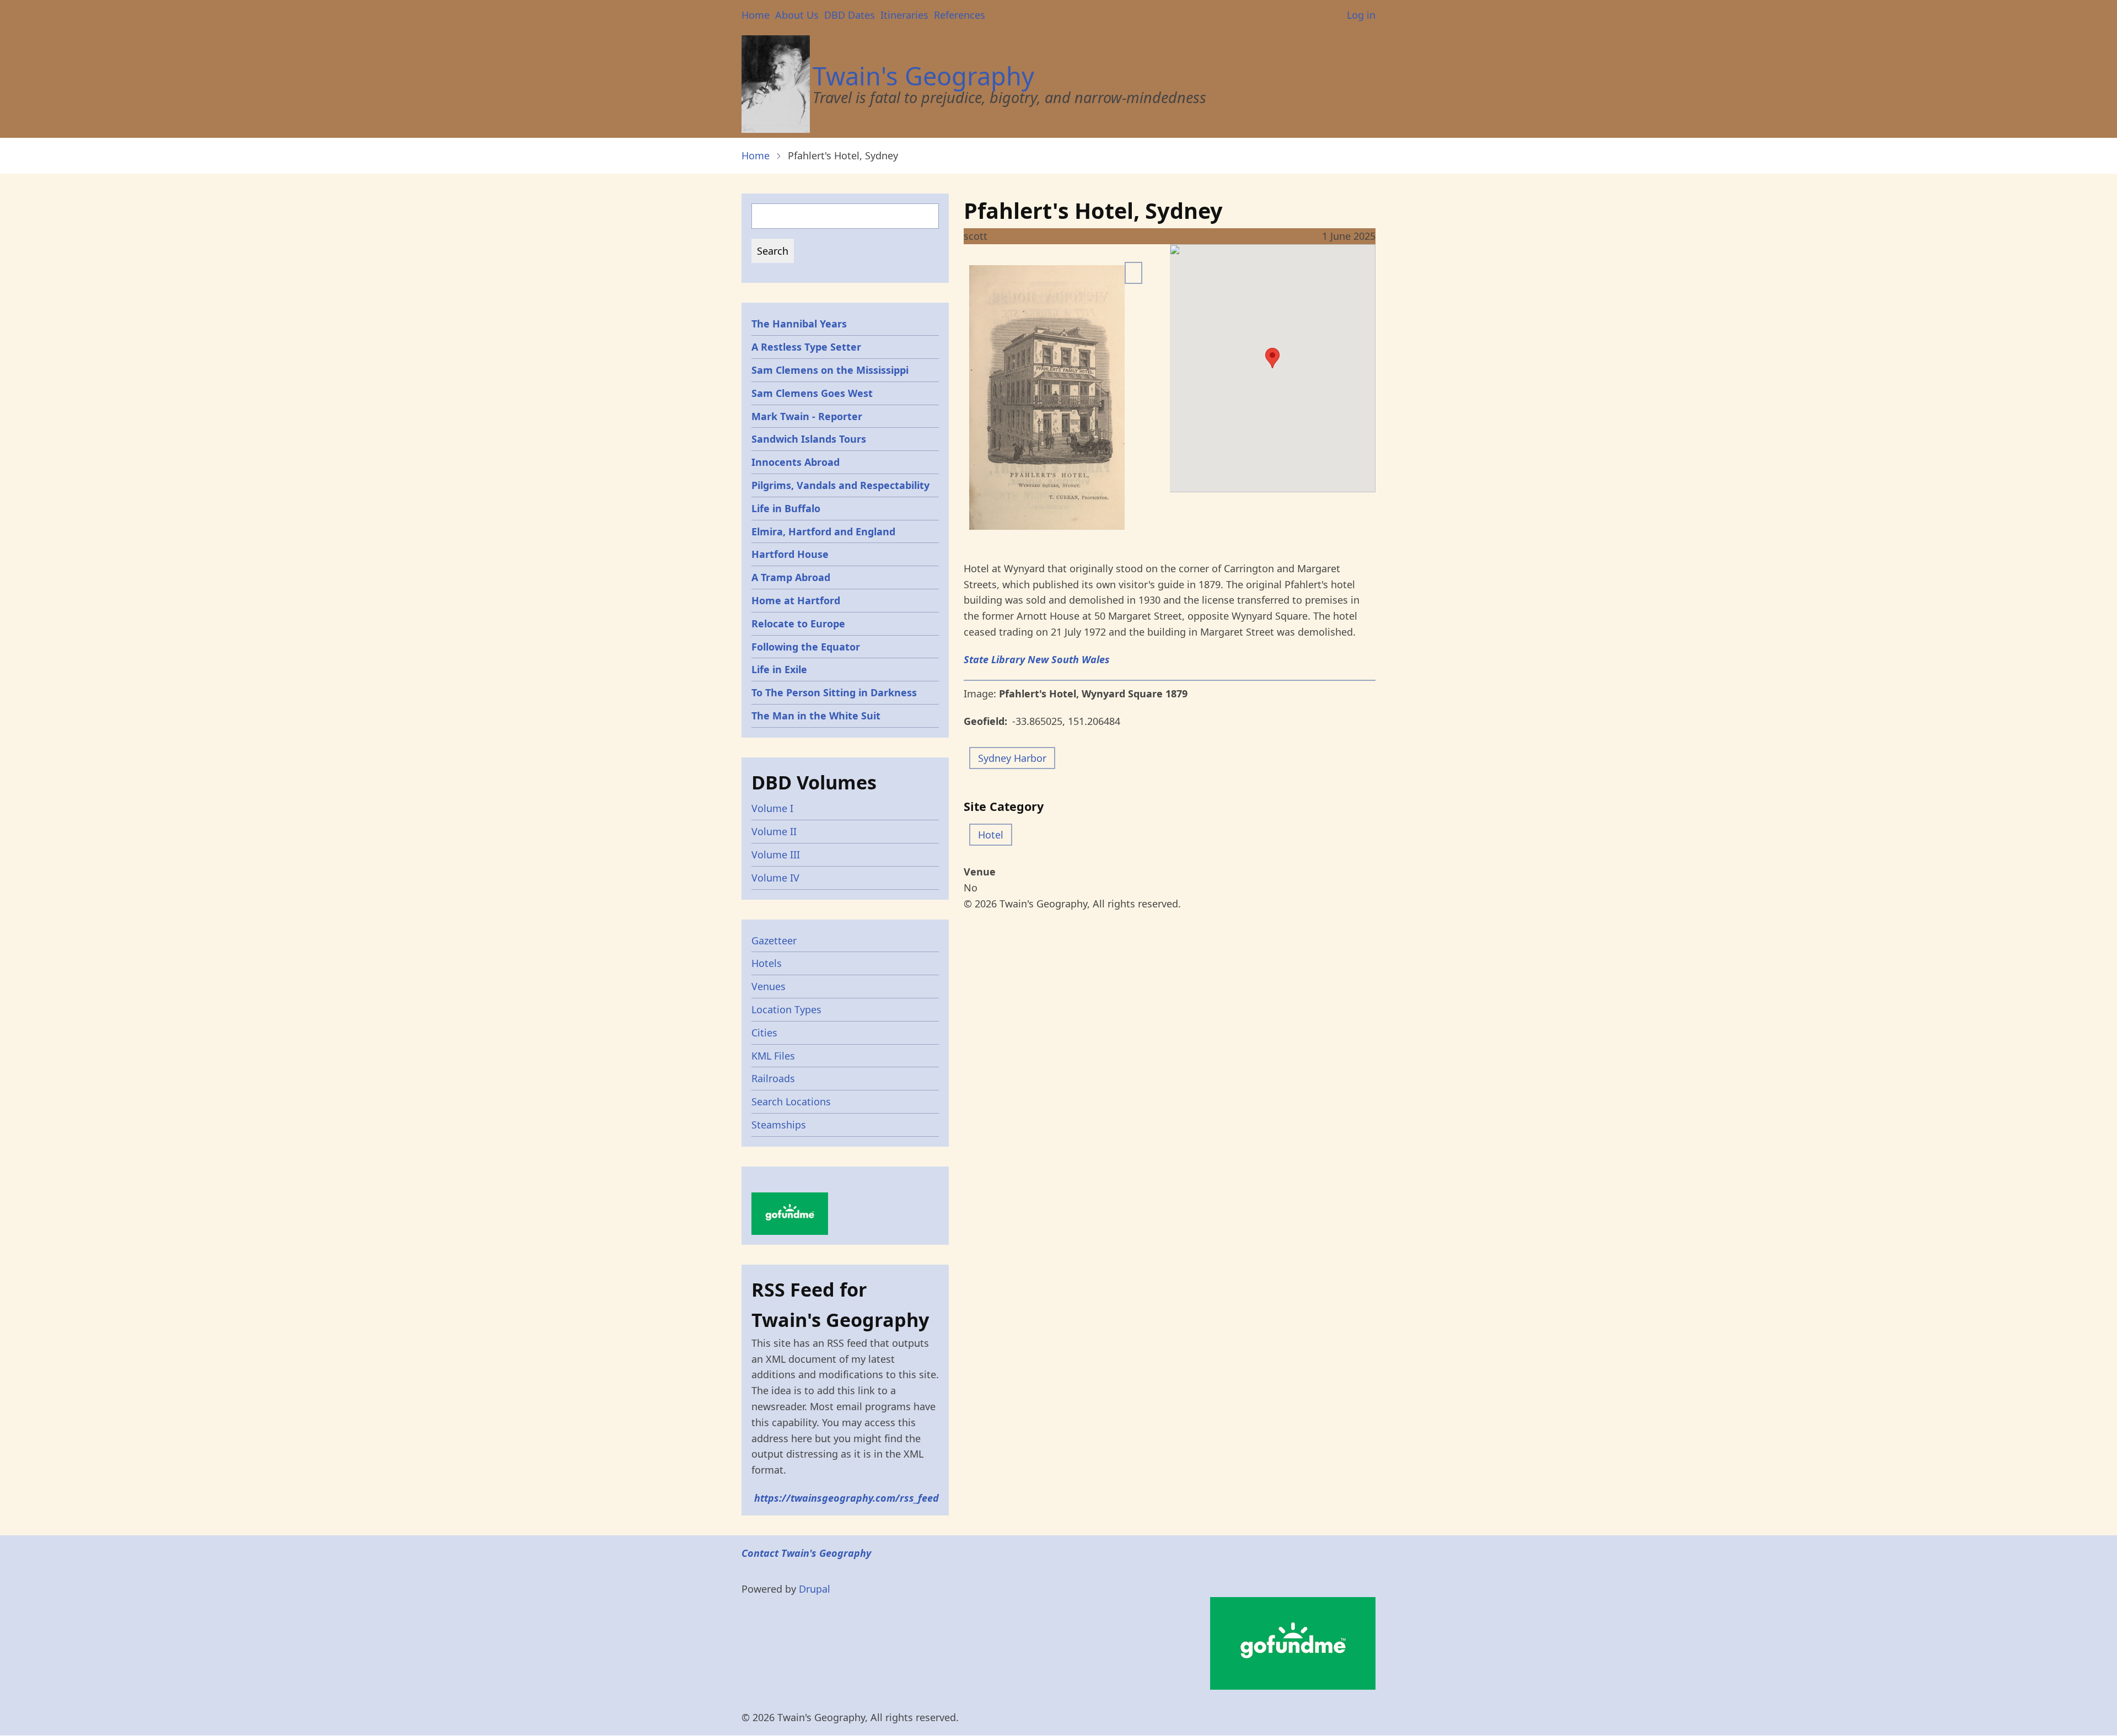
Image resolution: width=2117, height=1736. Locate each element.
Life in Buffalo (786, 508)
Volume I (772, 808)
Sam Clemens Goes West (812, 393)
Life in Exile (779, 669)
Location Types (786, 1009)
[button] (1272, 358)
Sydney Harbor (1012, 758)
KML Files (773, 1056)
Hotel (991, 835)
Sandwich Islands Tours (809, 439)
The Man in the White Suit (816, 716)
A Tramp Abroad (791, 577)
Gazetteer (774, 940)
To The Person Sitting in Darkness (834, 692)
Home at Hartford (796, 600)
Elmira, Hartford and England (823, 531)
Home (756, 15)
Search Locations (791, 1101)
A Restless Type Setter (806, 347)
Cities (764, 1033)
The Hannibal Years (799, 324)
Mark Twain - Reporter (807, 416)
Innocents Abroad (796, 462)
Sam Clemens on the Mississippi (830, 370)
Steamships (779, 1125)
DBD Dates (850, 15)
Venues (769, 986)
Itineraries (904, 15)
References (960, 15)
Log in (1361, 15)
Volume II (774, 831)
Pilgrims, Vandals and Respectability (840, 485)
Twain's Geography (923, 76)
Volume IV (775, 878)
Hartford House (790, 554)
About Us (797, 15)
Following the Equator (806, 647)
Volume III (776, 854)
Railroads (773, 1078)
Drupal (815, 1589)
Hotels (767, 963)
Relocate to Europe (798, 624)
